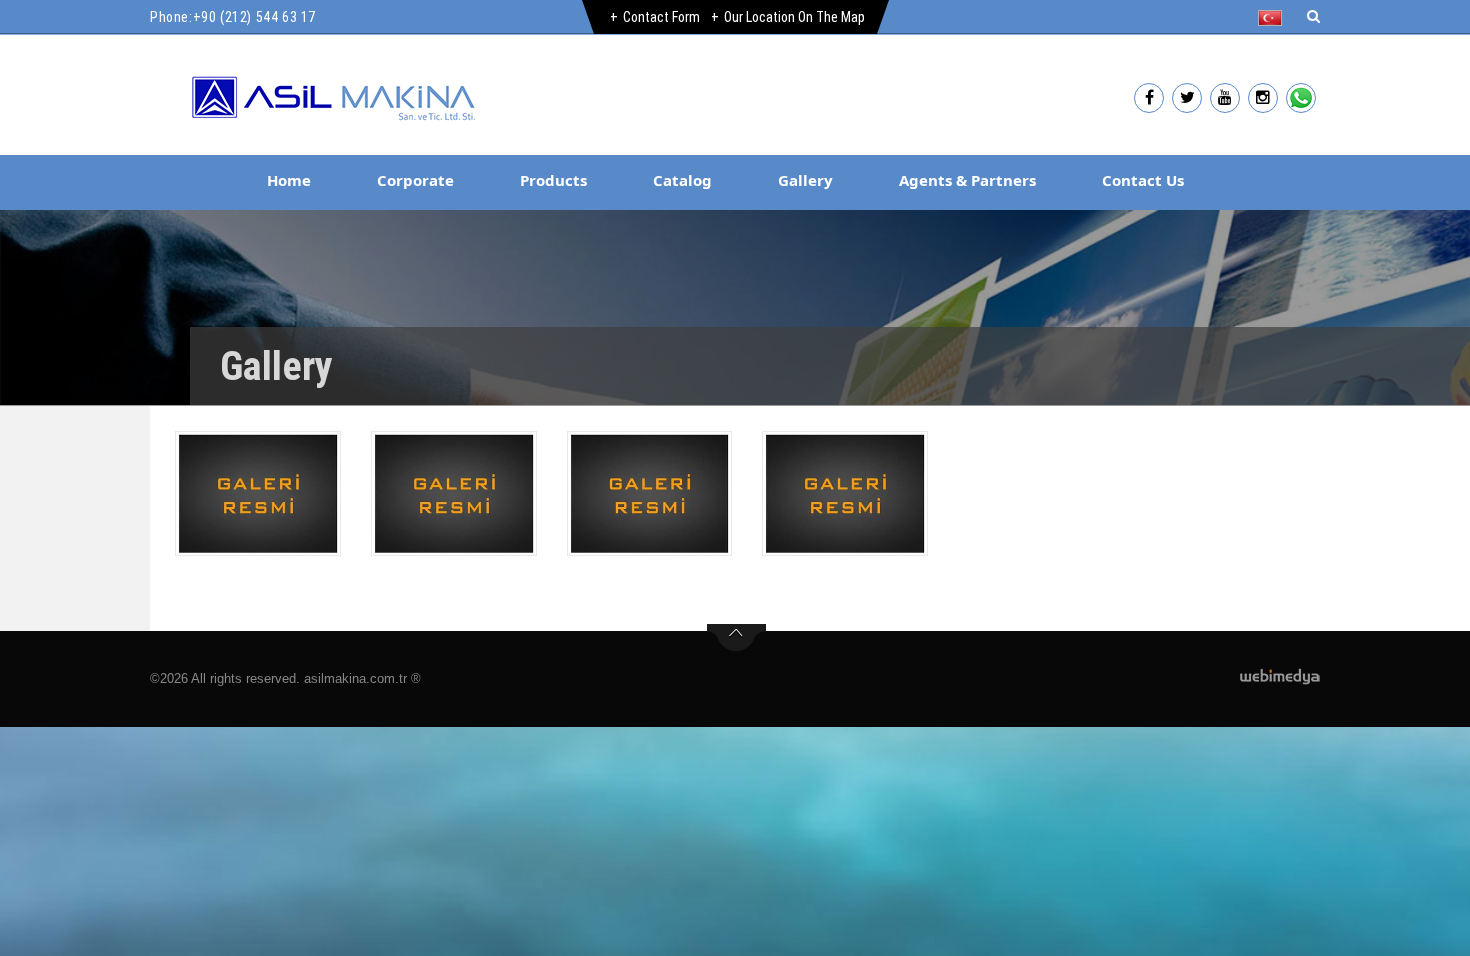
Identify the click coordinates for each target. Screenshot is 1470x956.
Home (289, 180)
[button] (1274, 18)
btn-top (736, 638)
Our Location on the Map (794, 17)
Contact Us (1143, 180)
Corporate (415, 180)
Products (553, 180)
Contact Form (661, 17)
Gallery (805, 180)
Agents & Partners (967, 180)
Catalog (682, 180)
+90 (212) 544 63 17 (254, 17)
